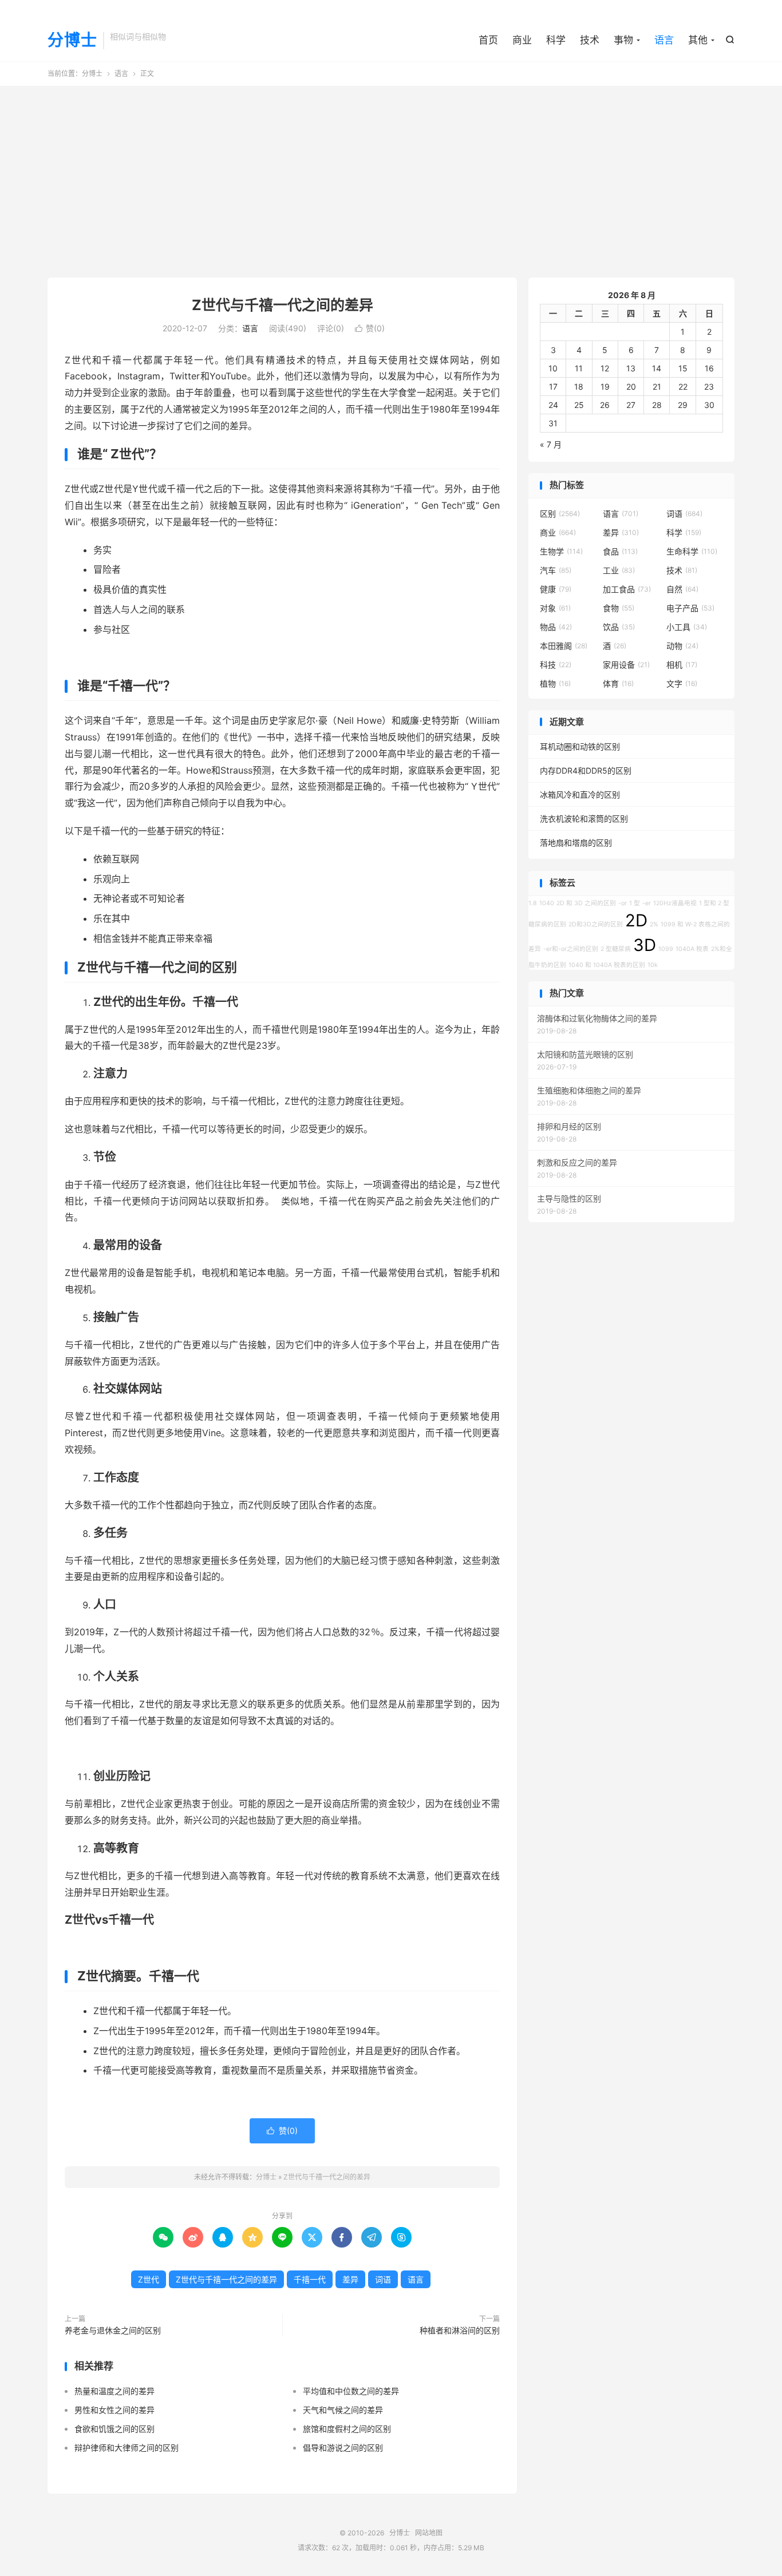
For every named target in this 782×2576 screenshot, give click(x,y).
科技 (556, 665)
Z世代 (149, 2279)
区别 (560, 514)
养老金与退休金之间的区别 (113, 2330)
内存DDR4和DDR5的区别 (586, 770)
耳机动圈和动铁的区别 (580, 746)
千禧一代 (310, 2279)
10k (653, 965)
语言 (664, 40)
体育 (618, 683)
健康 (556, 589)
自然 (682, 589)
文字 (682, 683)
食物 (619, 608)
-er (647, 903)
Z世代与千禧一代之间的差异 (283, 305)
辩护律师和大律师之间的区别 (127, 2448)
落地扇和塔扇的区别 (576, 843)
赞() (370, 328)
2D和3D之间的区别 (596, 924)
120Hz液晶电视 (675, 903)
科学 (556, 40)
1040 (547, 903)
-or (623, 903)
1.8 (533, 903)
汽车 (556, 570)
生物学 (561, 551)
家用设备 (626, 665)
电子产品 (690, 608)
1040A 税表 (692, 949)
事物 (623, 40)
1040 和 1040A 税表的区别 (607, 965)
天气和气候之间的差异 (343, 2410)
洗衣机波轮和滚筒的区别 (584, 819)
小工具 (687, 627)
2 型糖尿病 (616, 949)
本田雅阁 (564, 646)
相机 (682, 665)
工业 (619, 570)
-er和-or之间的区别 (571, 949)
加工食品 (627, 589)
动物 (682, 646)
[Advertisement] (391, 177)
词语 (383, 2279)
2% (654, 924)
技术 (590, 40)
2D (636, 920)
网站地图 (429, 2533)
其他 (698, 40)
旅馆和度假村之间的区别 (347, 2429)
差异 (350, 2279)
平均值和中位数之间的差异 (351, 2391)
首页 (488, 40)
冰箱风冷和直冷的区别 (580, 794)
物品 (556, 627)
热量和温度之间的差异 (114, 2391)
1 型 (635, 903)
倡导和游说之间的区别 (343, 2448)
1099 (666, 949)
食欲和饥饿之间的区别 (114, 2429)
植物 (555, 683)
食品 (620, 551)
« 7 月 (551, 444)
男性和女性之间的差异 (114, 2410)
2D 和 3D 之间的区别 (586, 903)
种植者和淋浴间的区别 (460, 2330)
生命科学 (692, 551)
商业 (522, 40)
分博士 (72, 41)
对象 (555, 608)
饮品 (619, 627)
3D (645, 945)
